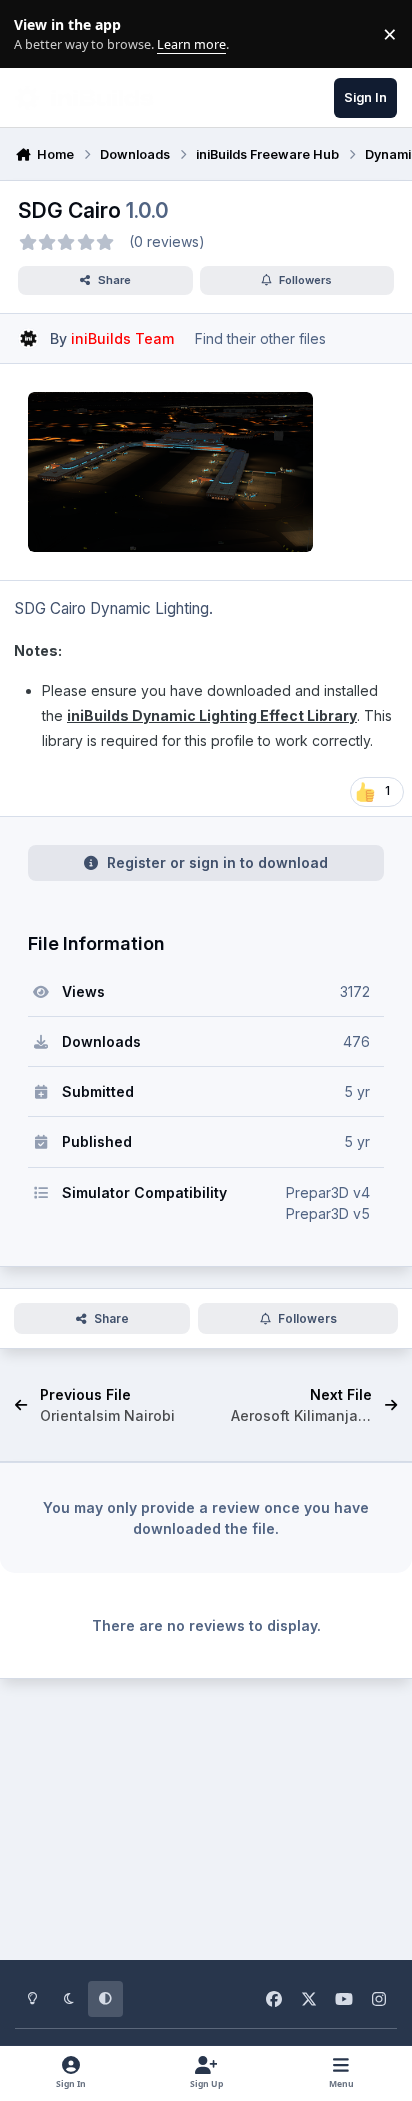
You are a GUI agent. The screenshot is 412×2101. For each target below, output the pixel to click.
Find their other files (260, 338)
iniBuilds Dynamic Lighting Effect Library (212, 715)
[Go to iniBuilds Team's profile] (28, 338)
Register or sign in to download (217, 862)
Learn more (38, 34)
